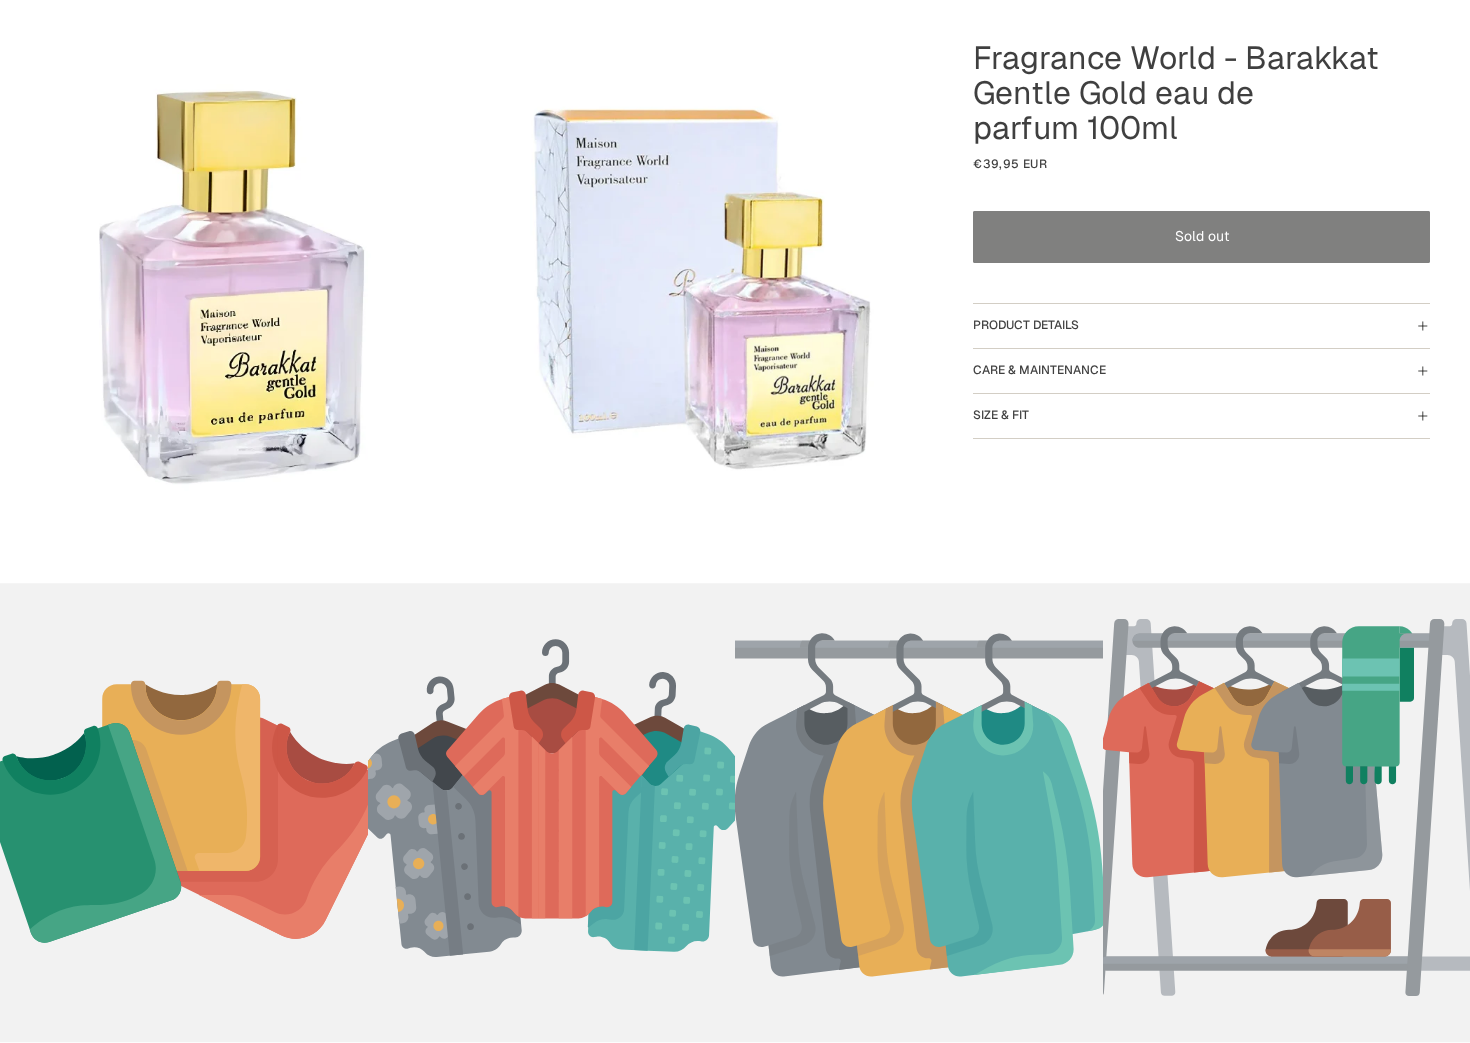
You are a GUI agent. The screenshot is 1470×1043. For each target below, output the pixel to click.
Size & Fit (1001, 415)
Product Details (1026, 325)
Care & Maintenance (1039, 370)
